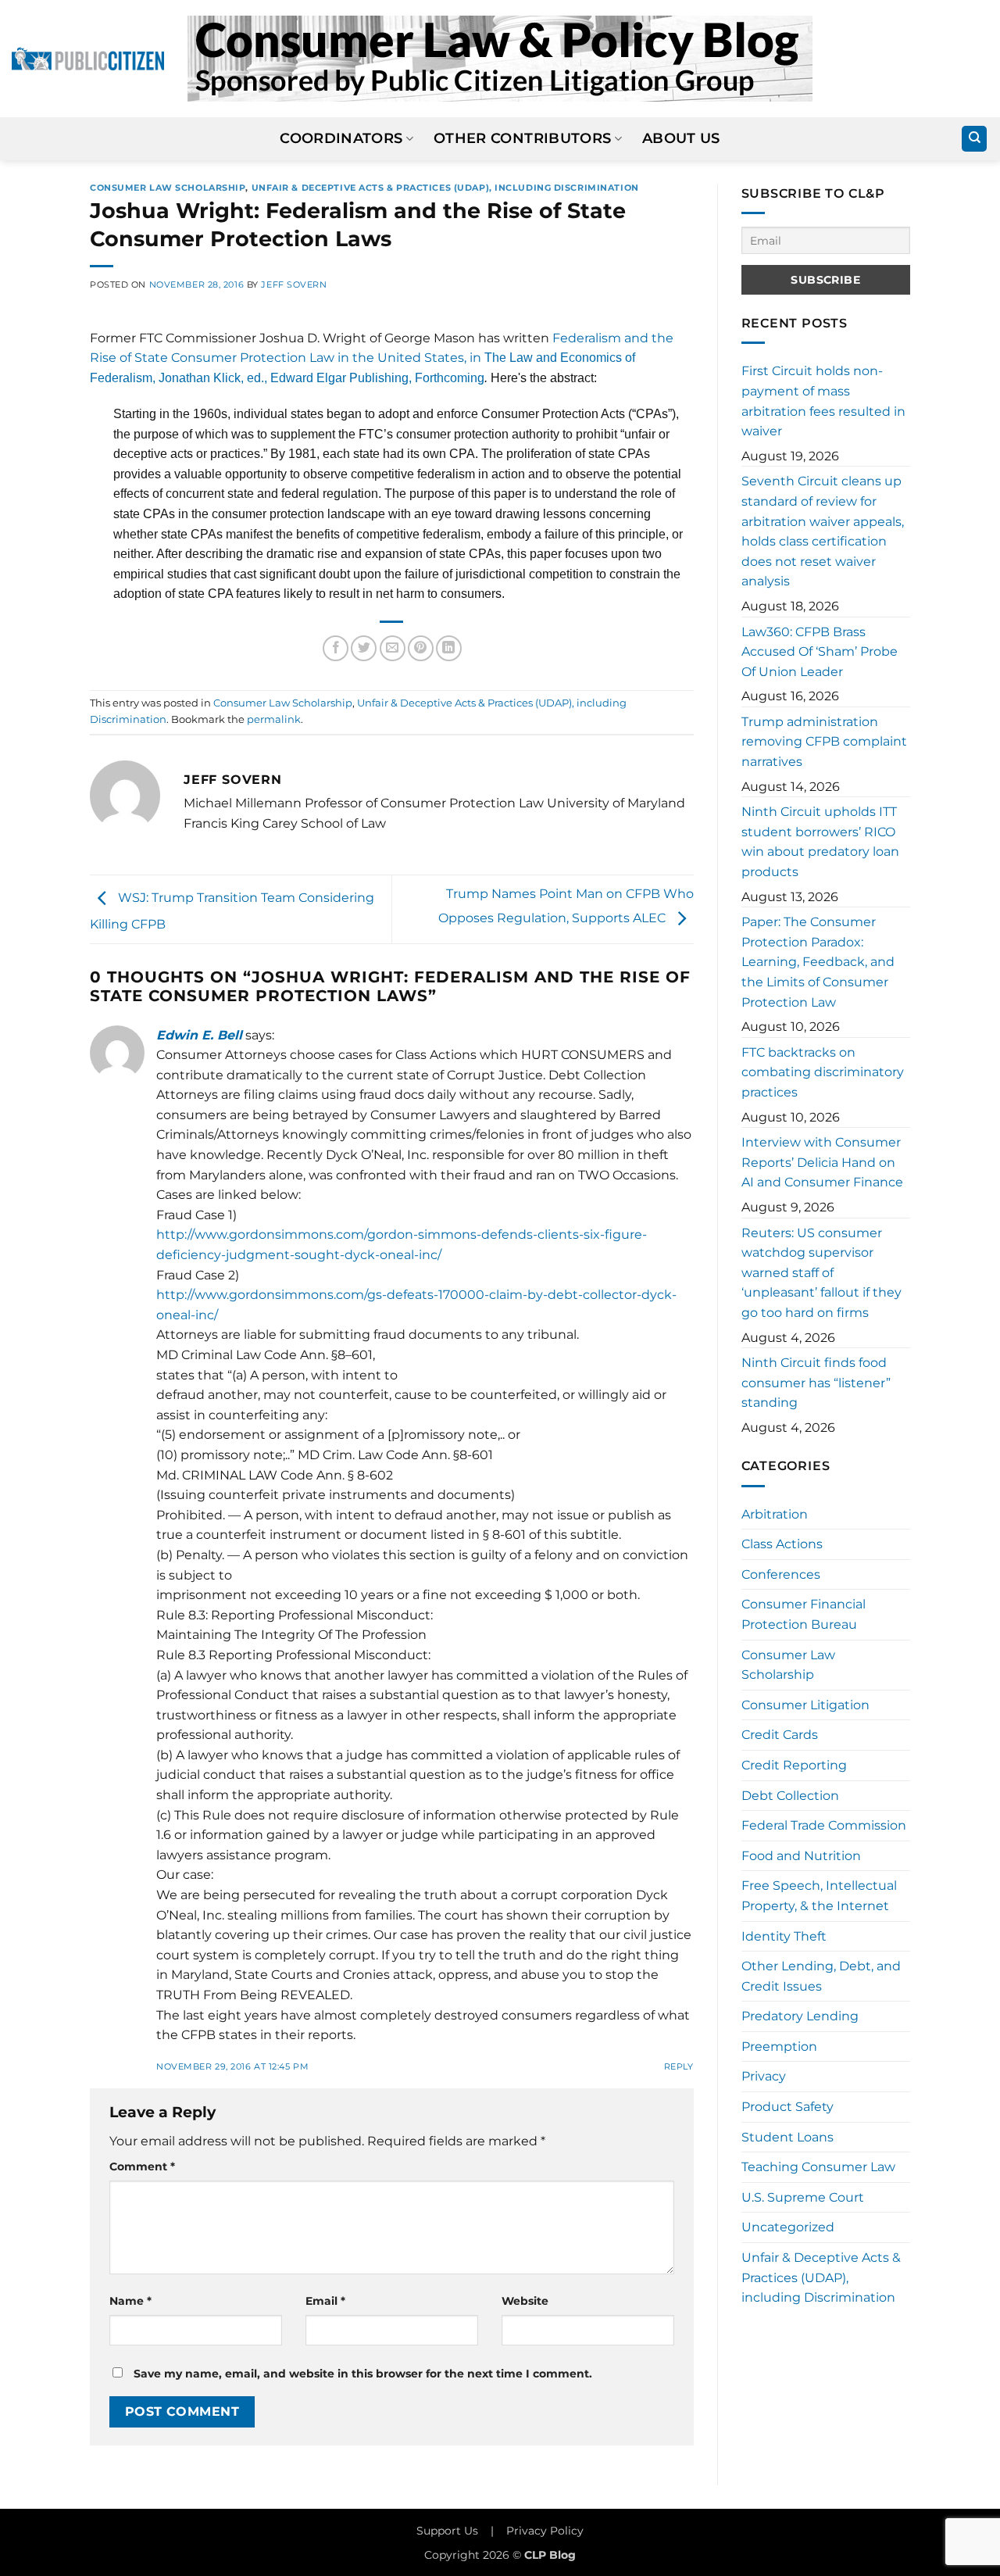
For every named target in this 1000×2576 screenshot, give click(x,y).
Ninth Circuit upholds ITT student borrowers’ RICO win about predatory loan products (820, 842)
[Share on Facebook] (336, 648)
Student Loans (787, 2137)
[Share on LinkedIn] (449, 648)
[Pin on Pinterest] (421, 648)
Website (525, 2301)
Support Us (447, 2531)
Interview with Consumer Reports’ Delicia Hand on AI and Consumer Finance (822, 1162)
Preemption (779, 2046)
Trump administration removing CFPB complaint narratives (824, 742)
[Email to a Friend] (393, 648)
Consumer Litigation (805, 1705)
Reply (679, 2066)
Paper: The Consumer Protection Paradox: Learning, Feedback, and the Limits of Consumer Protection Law (818, 962)
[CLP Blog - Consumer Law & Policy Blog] (500, 59)
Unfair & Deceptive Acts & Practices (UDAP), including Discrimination (445, 188)
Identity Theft (784, 1936)
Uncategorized (788, 2227)
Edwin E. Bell (199, 1035)
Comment (142, 2166)
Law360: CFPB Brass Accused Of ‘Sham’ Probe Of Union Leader (820, 652)
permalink (274, 719)
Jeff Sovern (294, 284)
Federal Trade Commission (824, 1825)
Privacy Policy (545, 2531)
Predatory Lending (800, 2016)
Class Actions (782, 1544)
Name (130, 2301)
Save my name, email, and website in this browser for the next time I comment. (363, 2374)
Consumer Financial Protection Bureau (804, 1614)
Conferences (781, 1574)
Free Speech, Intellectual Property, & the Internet (819, 1896)
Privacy (764, 2076)
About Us (681, 138)
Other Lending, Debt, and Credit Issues (821, 1976)
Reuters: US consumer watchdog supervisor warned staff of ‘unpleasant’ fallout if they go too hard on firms (821, 1273)
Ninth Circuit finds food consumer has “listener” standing (816, 1383)
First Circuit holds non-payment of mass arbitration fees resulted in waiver (823, 401)
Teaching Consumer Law (818, 2167)
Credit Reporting (794, 1765)
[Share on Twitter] (364, 648)
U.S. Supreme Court (803, 2197)
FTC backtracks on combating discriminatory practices (823, 1072)
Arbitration (775, 1514)
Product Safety (787, 2107)
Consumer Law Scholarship (168, 188)
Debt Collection (790, 1796)
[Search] (974, 139)
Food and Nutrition (801, 1856)
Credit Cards (780, 1735)
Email (325, 2301)
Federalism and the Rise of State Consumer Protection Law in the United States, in (382, 358)
